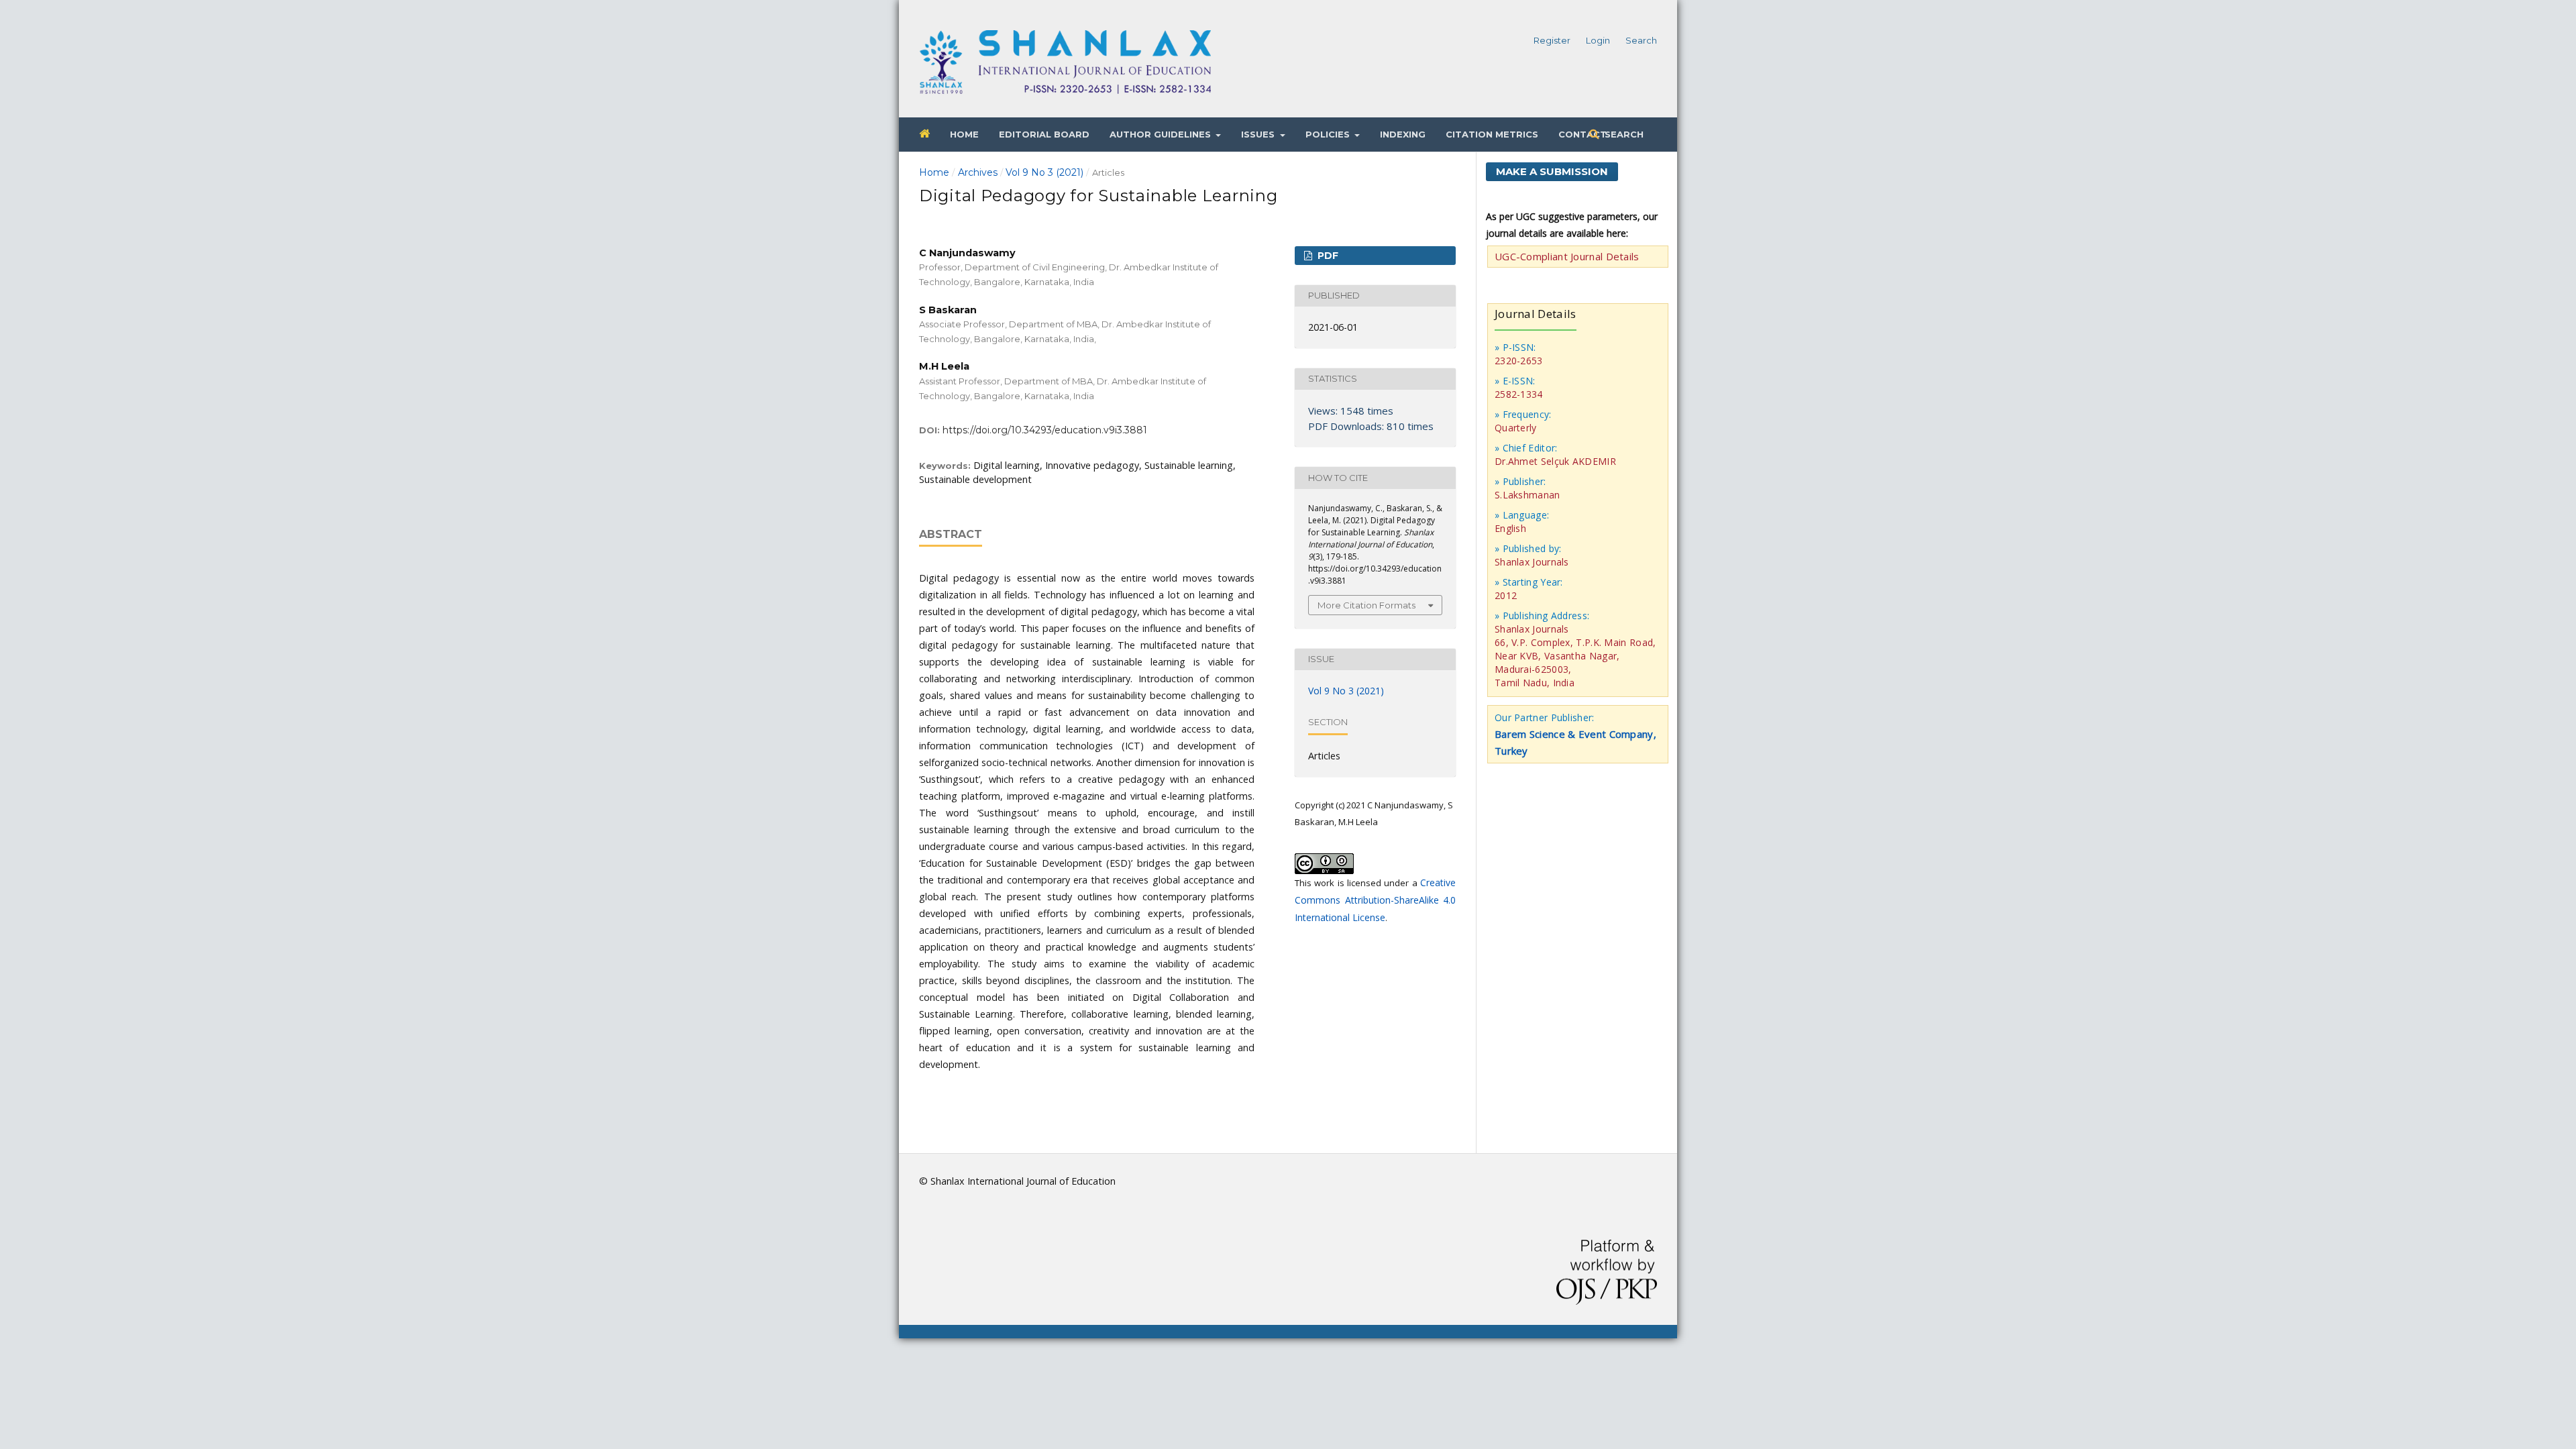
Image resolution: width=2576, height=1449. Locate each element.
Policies (1329, 134)
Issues (1259, 134)
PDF (1327, 256)
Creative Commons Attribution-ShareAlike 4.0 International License (1375, 900)
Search (1623, 134)
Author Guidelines (1162, 134)
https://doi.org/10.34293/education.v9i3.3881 (1045, 430)
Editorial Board (1044, 134)
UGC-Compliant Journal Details (1567, 256)
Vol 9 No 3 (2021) (1044, 172)
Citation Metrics (1492, 134)
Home (964, 134)
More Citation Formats (1366, 605)
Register (1552, 40)
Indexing (1403, 134)
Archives (978, 172)
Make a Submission (1552, 171)
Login (1598, 40)
